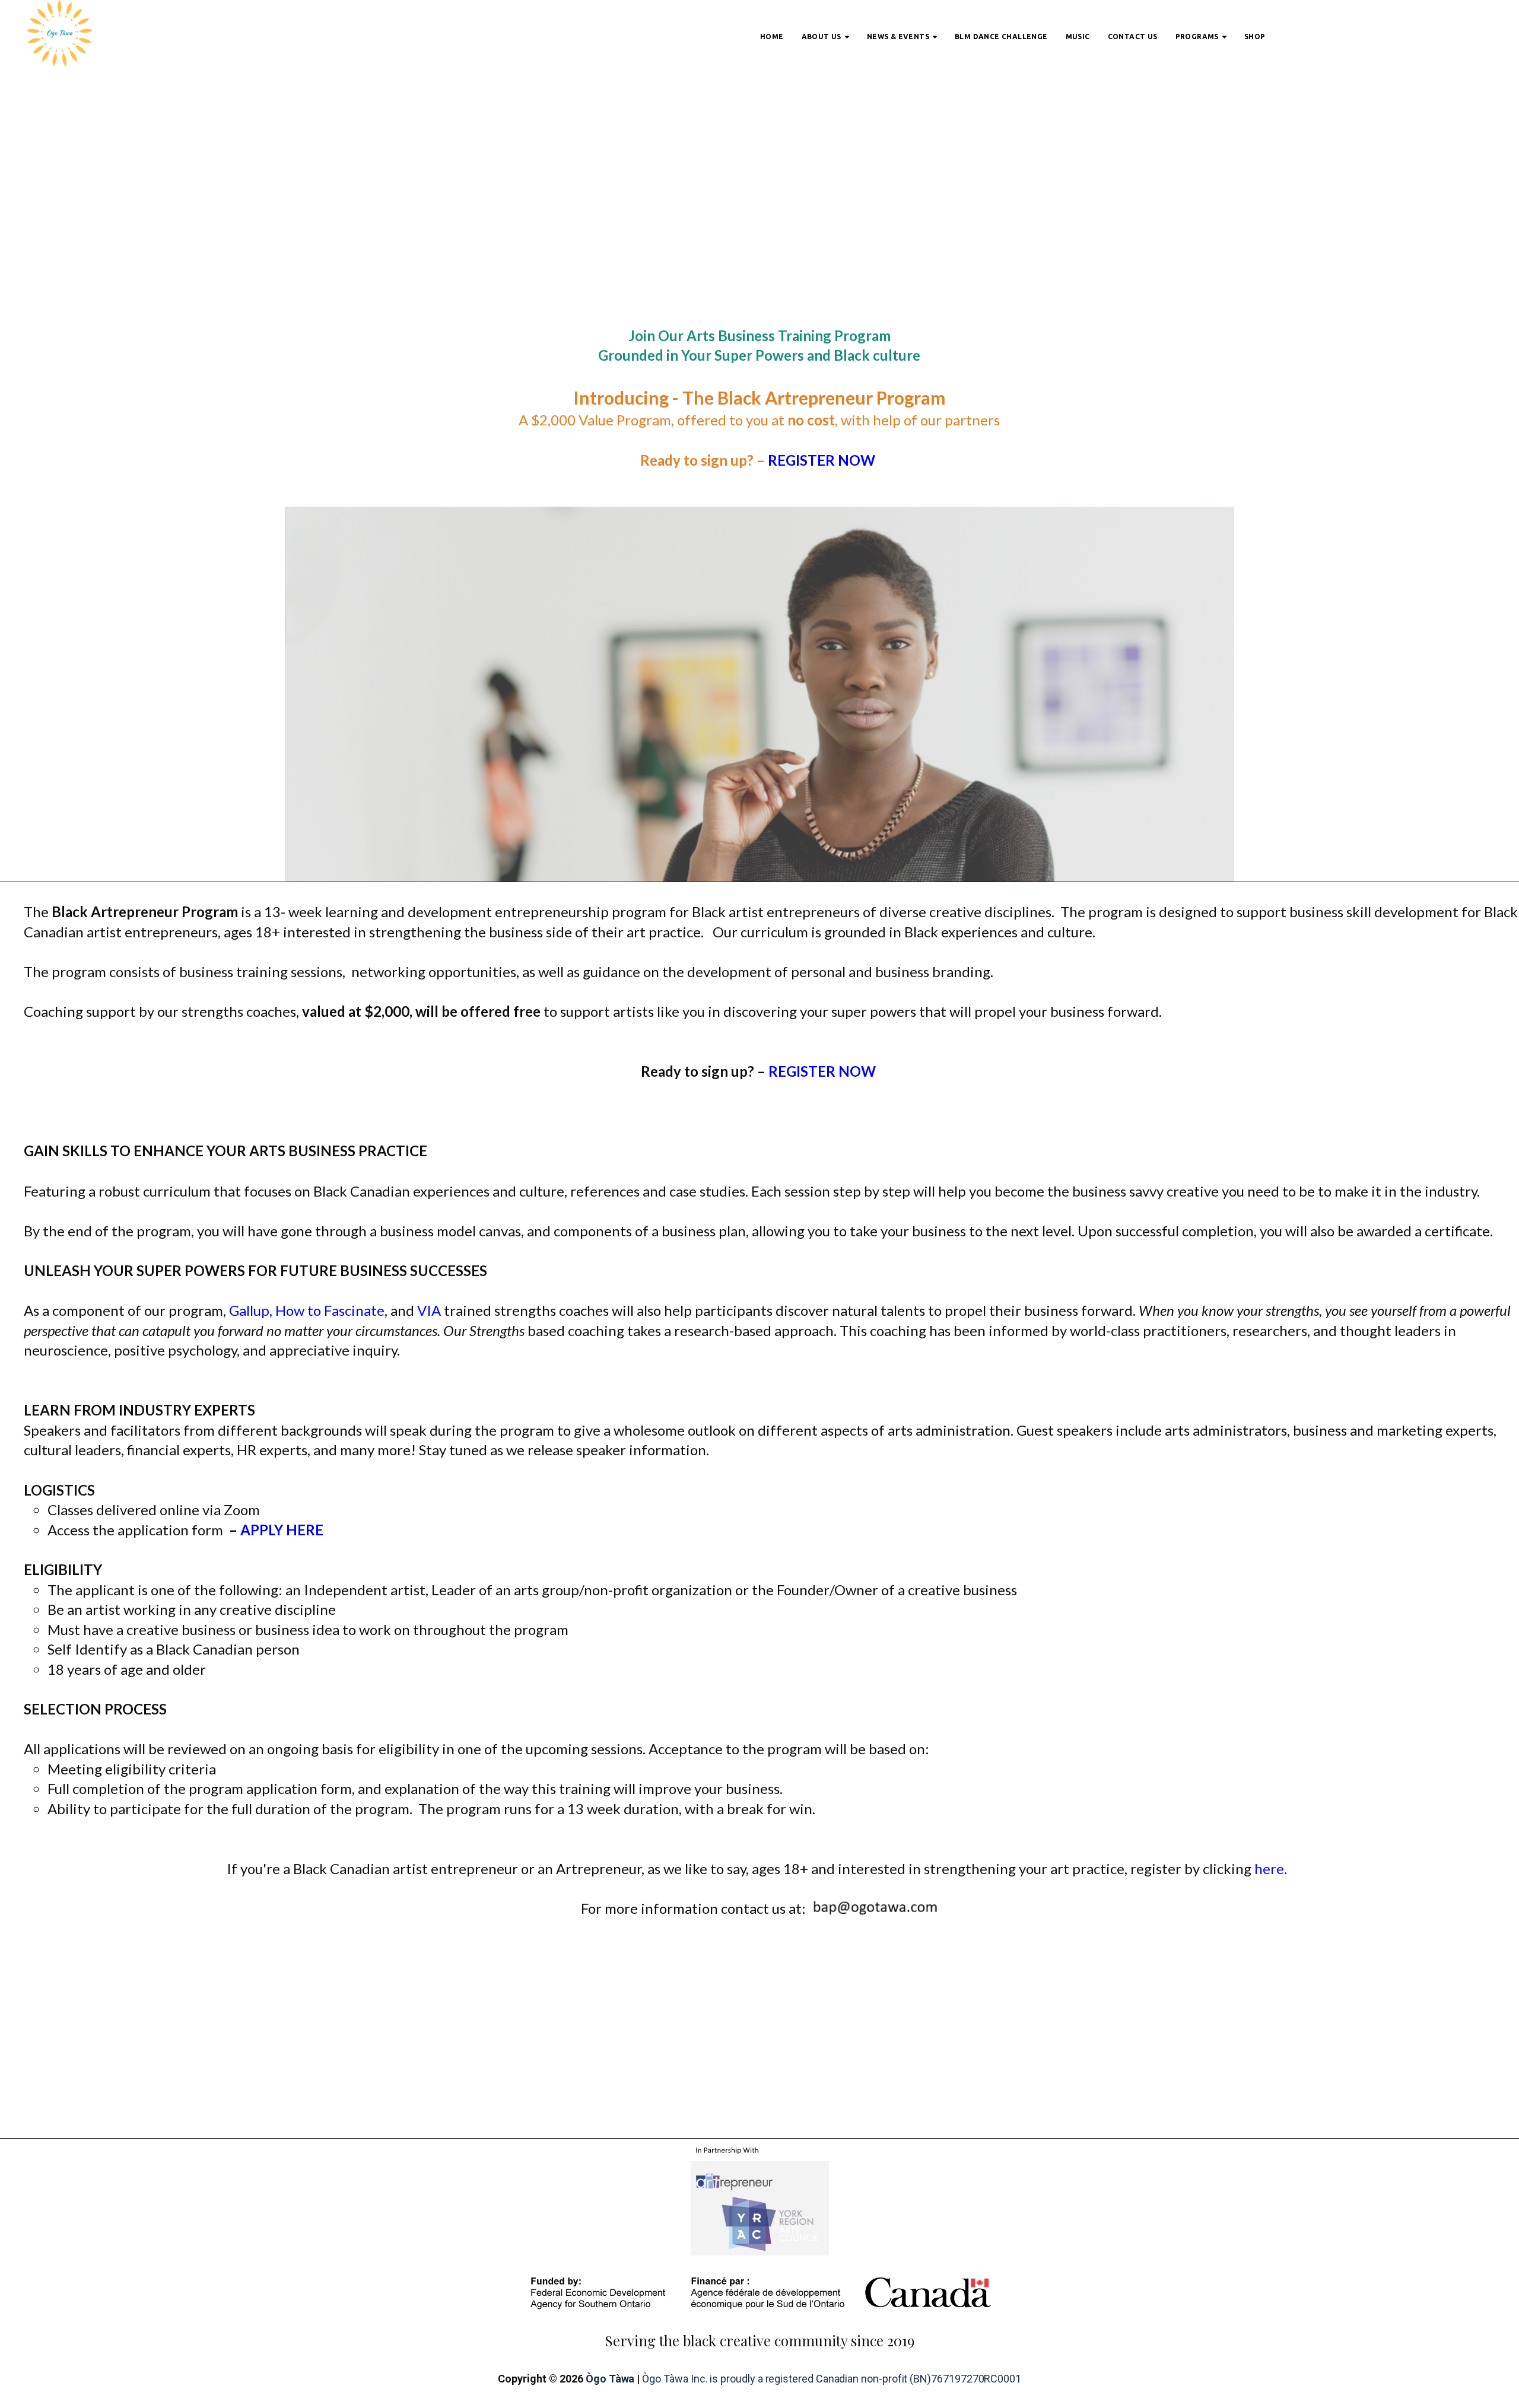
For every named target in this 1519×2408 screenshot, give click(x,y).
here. (1274, 1868)
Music (1078, 36)
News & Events (898, 36)
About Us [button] (822, 36)
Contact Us (1133, 36)
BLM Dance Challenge (1001, 36)
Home (772, 36)
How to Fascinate (328, 1310)
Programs (1197, 36)
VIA (429, 1310)
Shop (1255, 36)
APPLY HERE (282, 1530)
